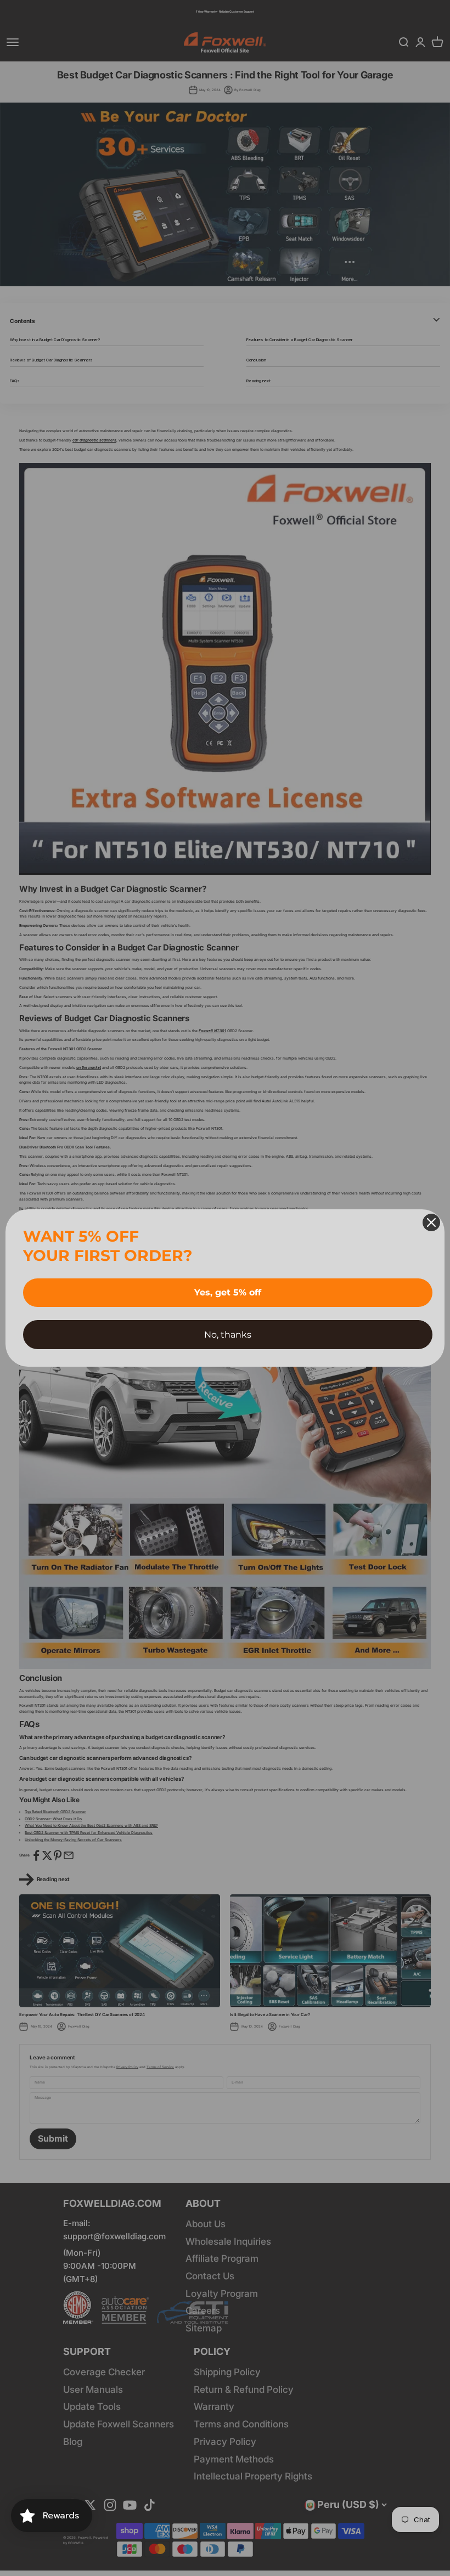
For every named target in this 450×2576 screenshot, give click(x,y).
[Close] (431, 1222)
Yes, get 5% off (228, 1292)
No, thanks (228, 1335)
